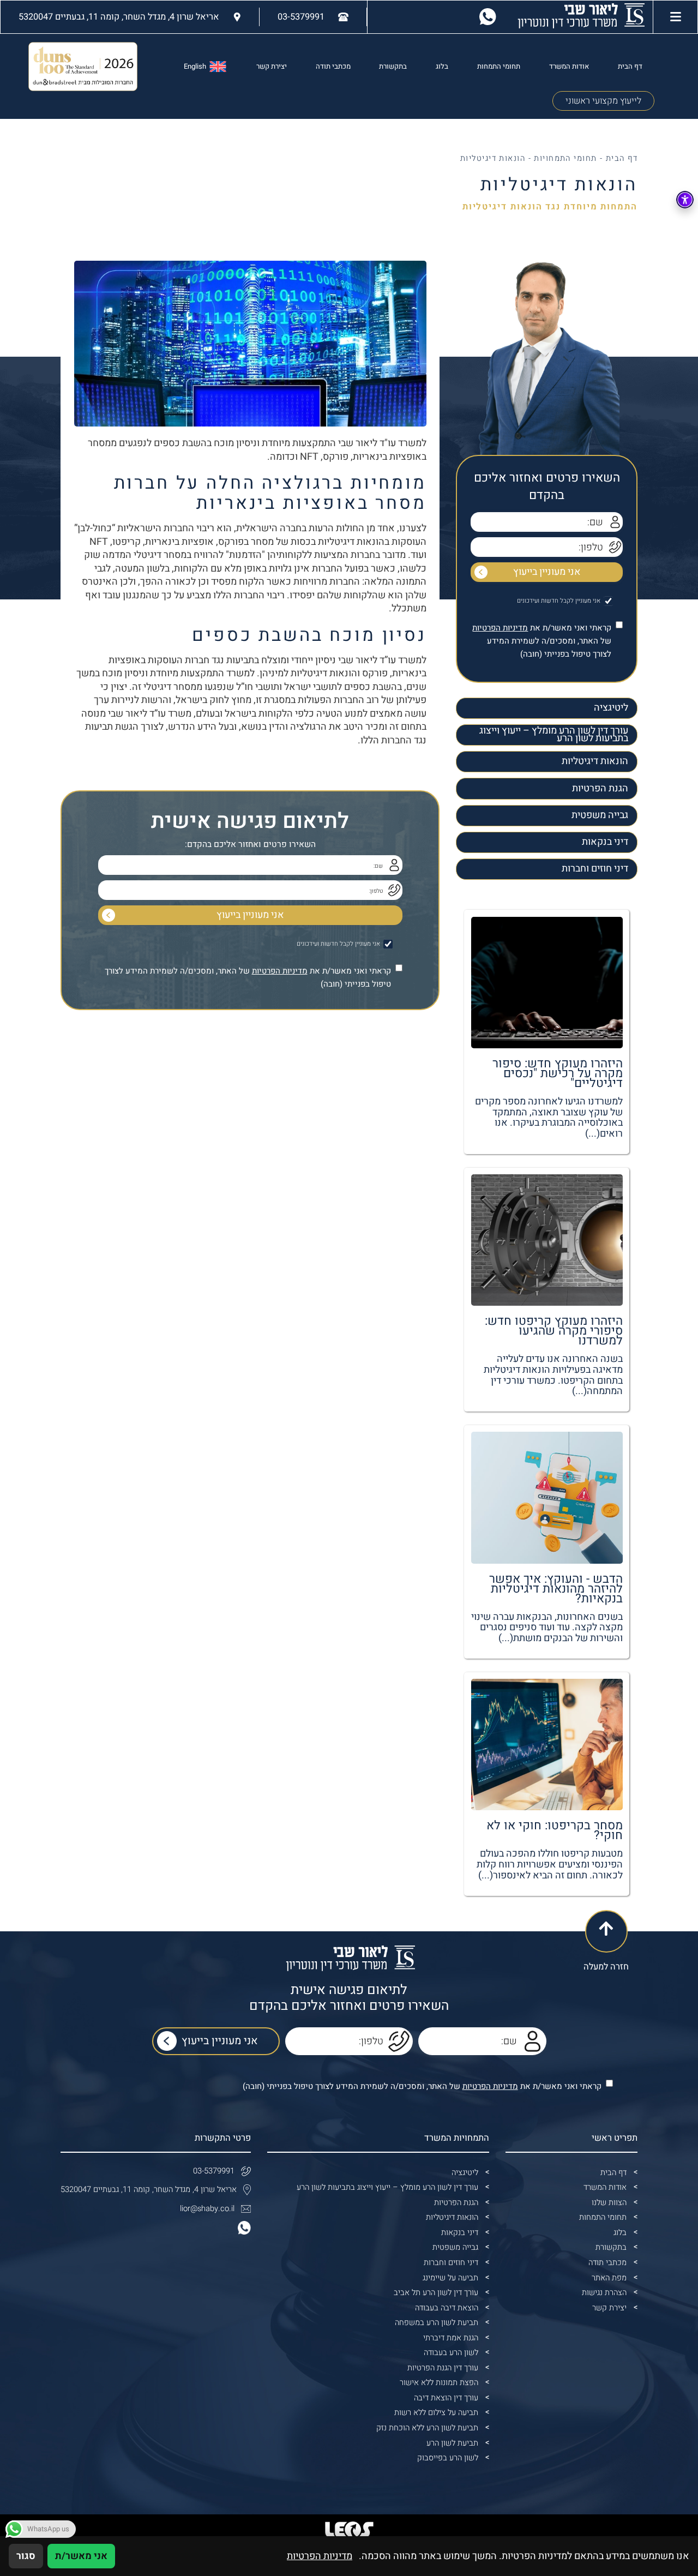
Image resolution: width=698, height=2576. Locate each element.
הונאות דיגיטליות (595, 761)
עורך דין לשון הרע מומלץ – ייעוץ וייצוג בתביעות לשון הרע (554, 735)
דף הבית (630, 67)
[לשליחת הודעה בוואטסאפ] (488, 17)
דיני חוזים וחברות (595, 869)
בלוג (442, 67)
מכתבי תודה (333, 67)
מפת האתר (609, 2278)
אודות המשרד (569, 67)
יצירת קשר (272, 67)
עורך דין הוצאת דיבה (446, 2398)
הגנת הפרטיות (600, 788)
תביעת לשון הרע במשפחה (437, 2323)
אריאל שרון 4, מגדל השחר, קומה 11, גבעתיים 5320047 (149, 2190)
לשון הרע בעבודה (451, 2353)
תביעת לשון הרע (452, 2443)
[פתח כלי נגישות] (685, 200)
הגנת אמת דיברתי (451, 2338)
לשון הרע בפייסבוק (448, 2458)
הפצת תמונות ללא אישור (439, 2383)
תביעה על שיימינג (450, 2278)
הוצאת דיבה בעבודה (447, 2308)
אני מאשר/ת (81, 2556)
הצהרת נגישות (604, 2293)
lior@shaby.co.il (207, 2209)
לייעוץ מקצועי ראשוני (603, 101)
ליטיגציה (611, 708)
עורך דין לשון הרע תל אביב (436, 2293)
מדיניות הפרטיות (500, 628)
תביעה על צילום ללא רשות (436, 2413)
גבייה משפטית (600, 815)
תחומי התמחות (499, 67)
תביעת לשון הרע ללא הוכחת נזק (427, 2428)
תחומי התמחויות (565, 158)
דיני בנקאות (605, 842)
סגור (26, 2556)
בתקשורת (393, 67)
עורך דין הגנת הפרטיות (443, 2368)
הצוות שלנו (609, 2203)
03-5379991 (214, 2171)
